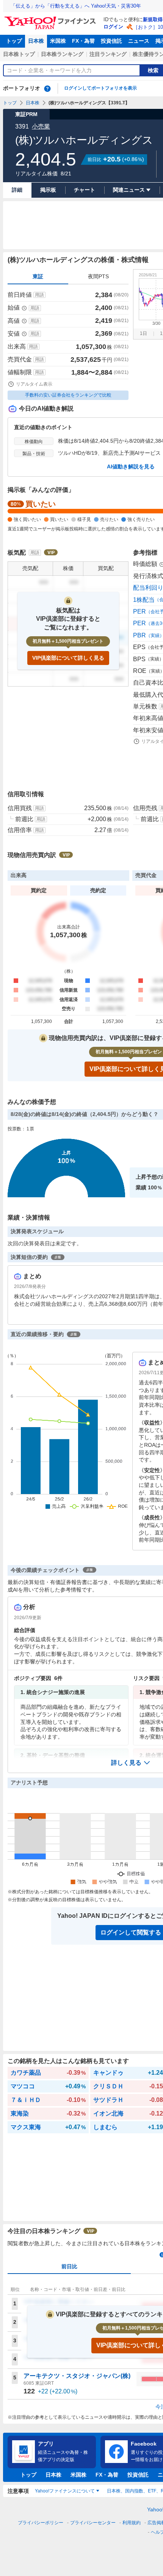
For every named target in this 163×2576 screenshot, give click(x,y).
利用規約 (132, 2523)
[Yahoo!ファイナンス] (51, 19)
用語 (39, 295)
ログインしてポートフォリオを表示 (100, 88)
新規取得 (153, 19)
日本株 (36, 41)
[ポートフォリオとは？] (47, 88)
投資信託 (111, 41)
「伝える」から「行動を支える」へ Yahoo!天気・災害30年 (76, 6)
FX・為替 (83, 41)
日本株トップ (19, 54)
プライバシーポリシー (41, 2523)
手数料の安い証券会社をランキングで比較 (68, 395)
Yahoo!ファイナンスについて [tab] (65, 2491)
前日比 (69, 2266)
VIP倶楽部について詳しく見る (68, 658)
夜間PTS (98, 276)
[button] (131, 1763)
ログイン (113, 27)
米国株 (58, 41)
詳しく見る (126, 1763)
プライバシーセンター (93, 2523)
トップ (14, 41)
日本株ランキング (62, 54)
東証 (38, 276)
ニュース (139, 41)
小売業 (41, 126)
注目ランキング (108, 54)
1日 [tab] (143, 333)
